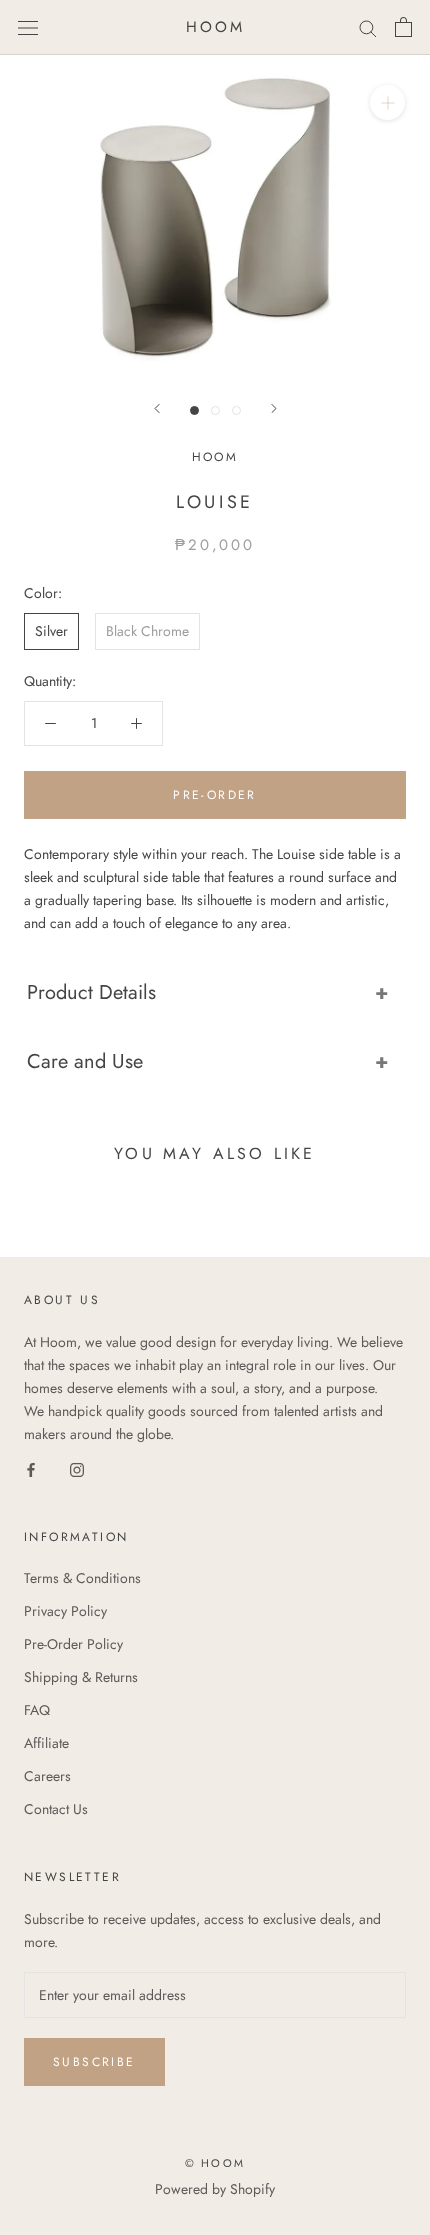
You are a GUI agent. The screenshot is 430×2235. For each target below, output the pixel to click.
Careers (47, 1776)
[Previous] (157, 408)
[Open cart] (403, 27)
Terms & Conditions (82, 1578)
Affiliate (46, 1743)
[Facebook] (31, 1468)
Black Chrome (147, 631)
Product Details (91, 992)
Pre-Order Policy (73, 1644)
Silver (51, 631)
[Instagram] (77, 1468)
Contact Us (56, 1809)
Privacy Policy (65, 1611)
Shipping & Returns (81, 1677)
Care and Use (85, 1061)
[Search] (368, 27)
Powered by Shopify (215, 2189)
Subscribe (94, 2062)
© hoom (215, 2163)
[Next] (274, 408)
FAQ (37, 1710)
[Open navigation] (28, 27)
